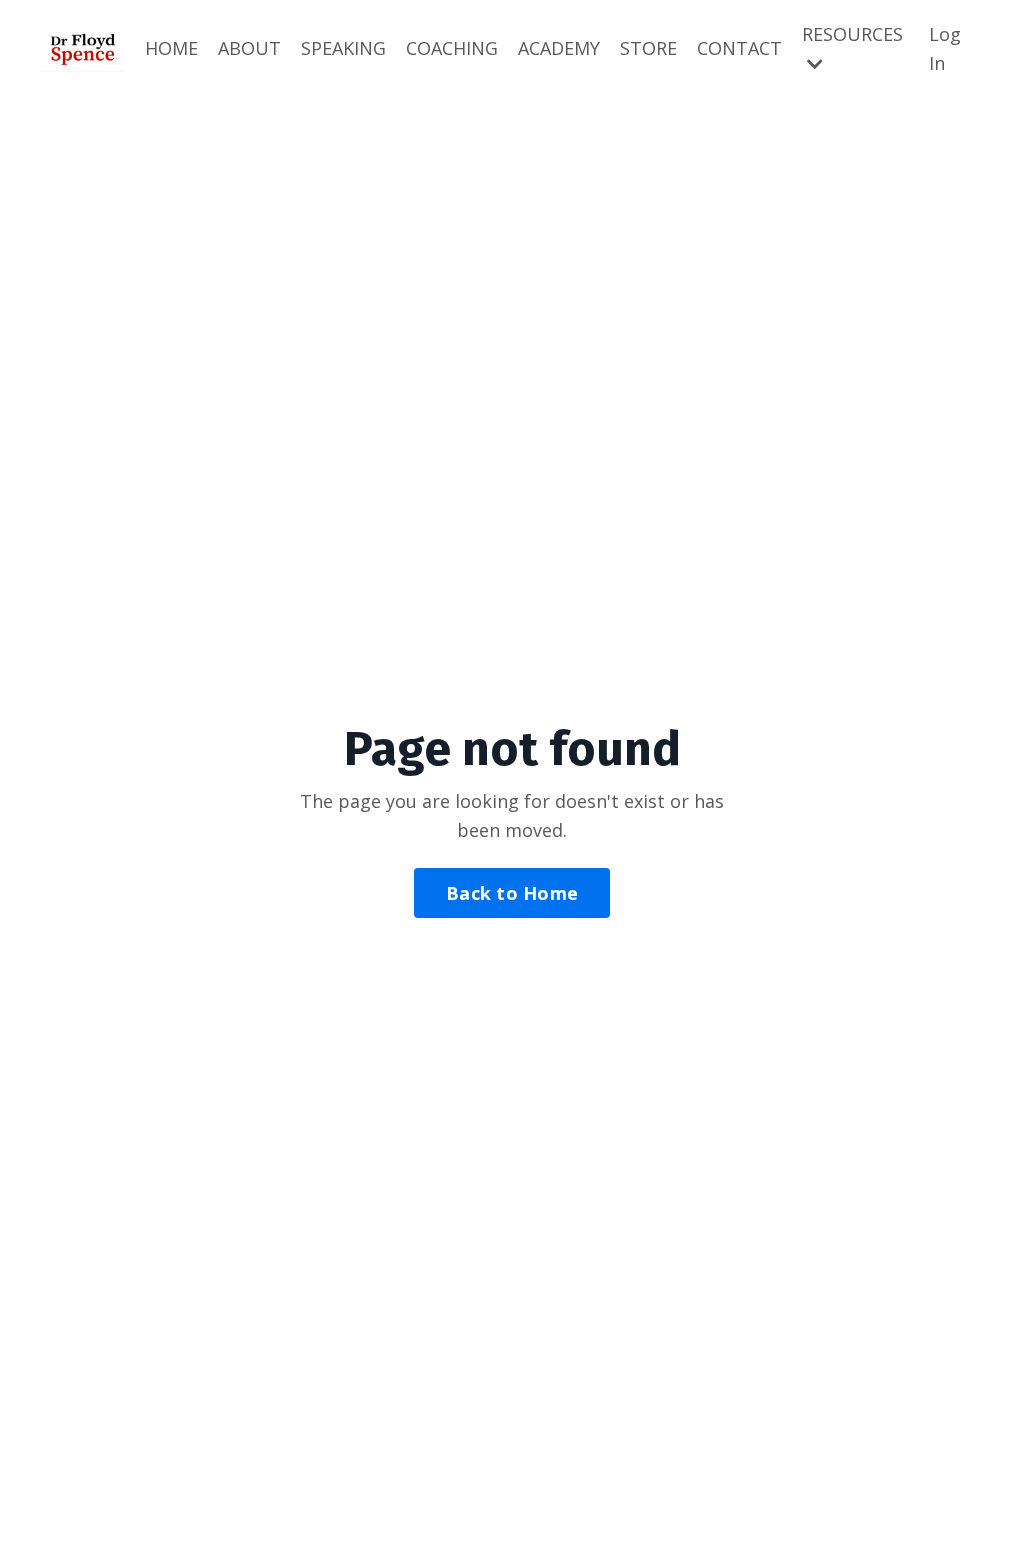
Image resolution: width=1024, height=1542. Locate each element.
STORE (648, 48)
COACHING (452, 48)
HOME (171, 48)
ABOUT (249, 48)
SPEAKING (343, 48)
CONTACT (739, 48)
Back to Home (512, 893)
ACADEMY (559, 48)
